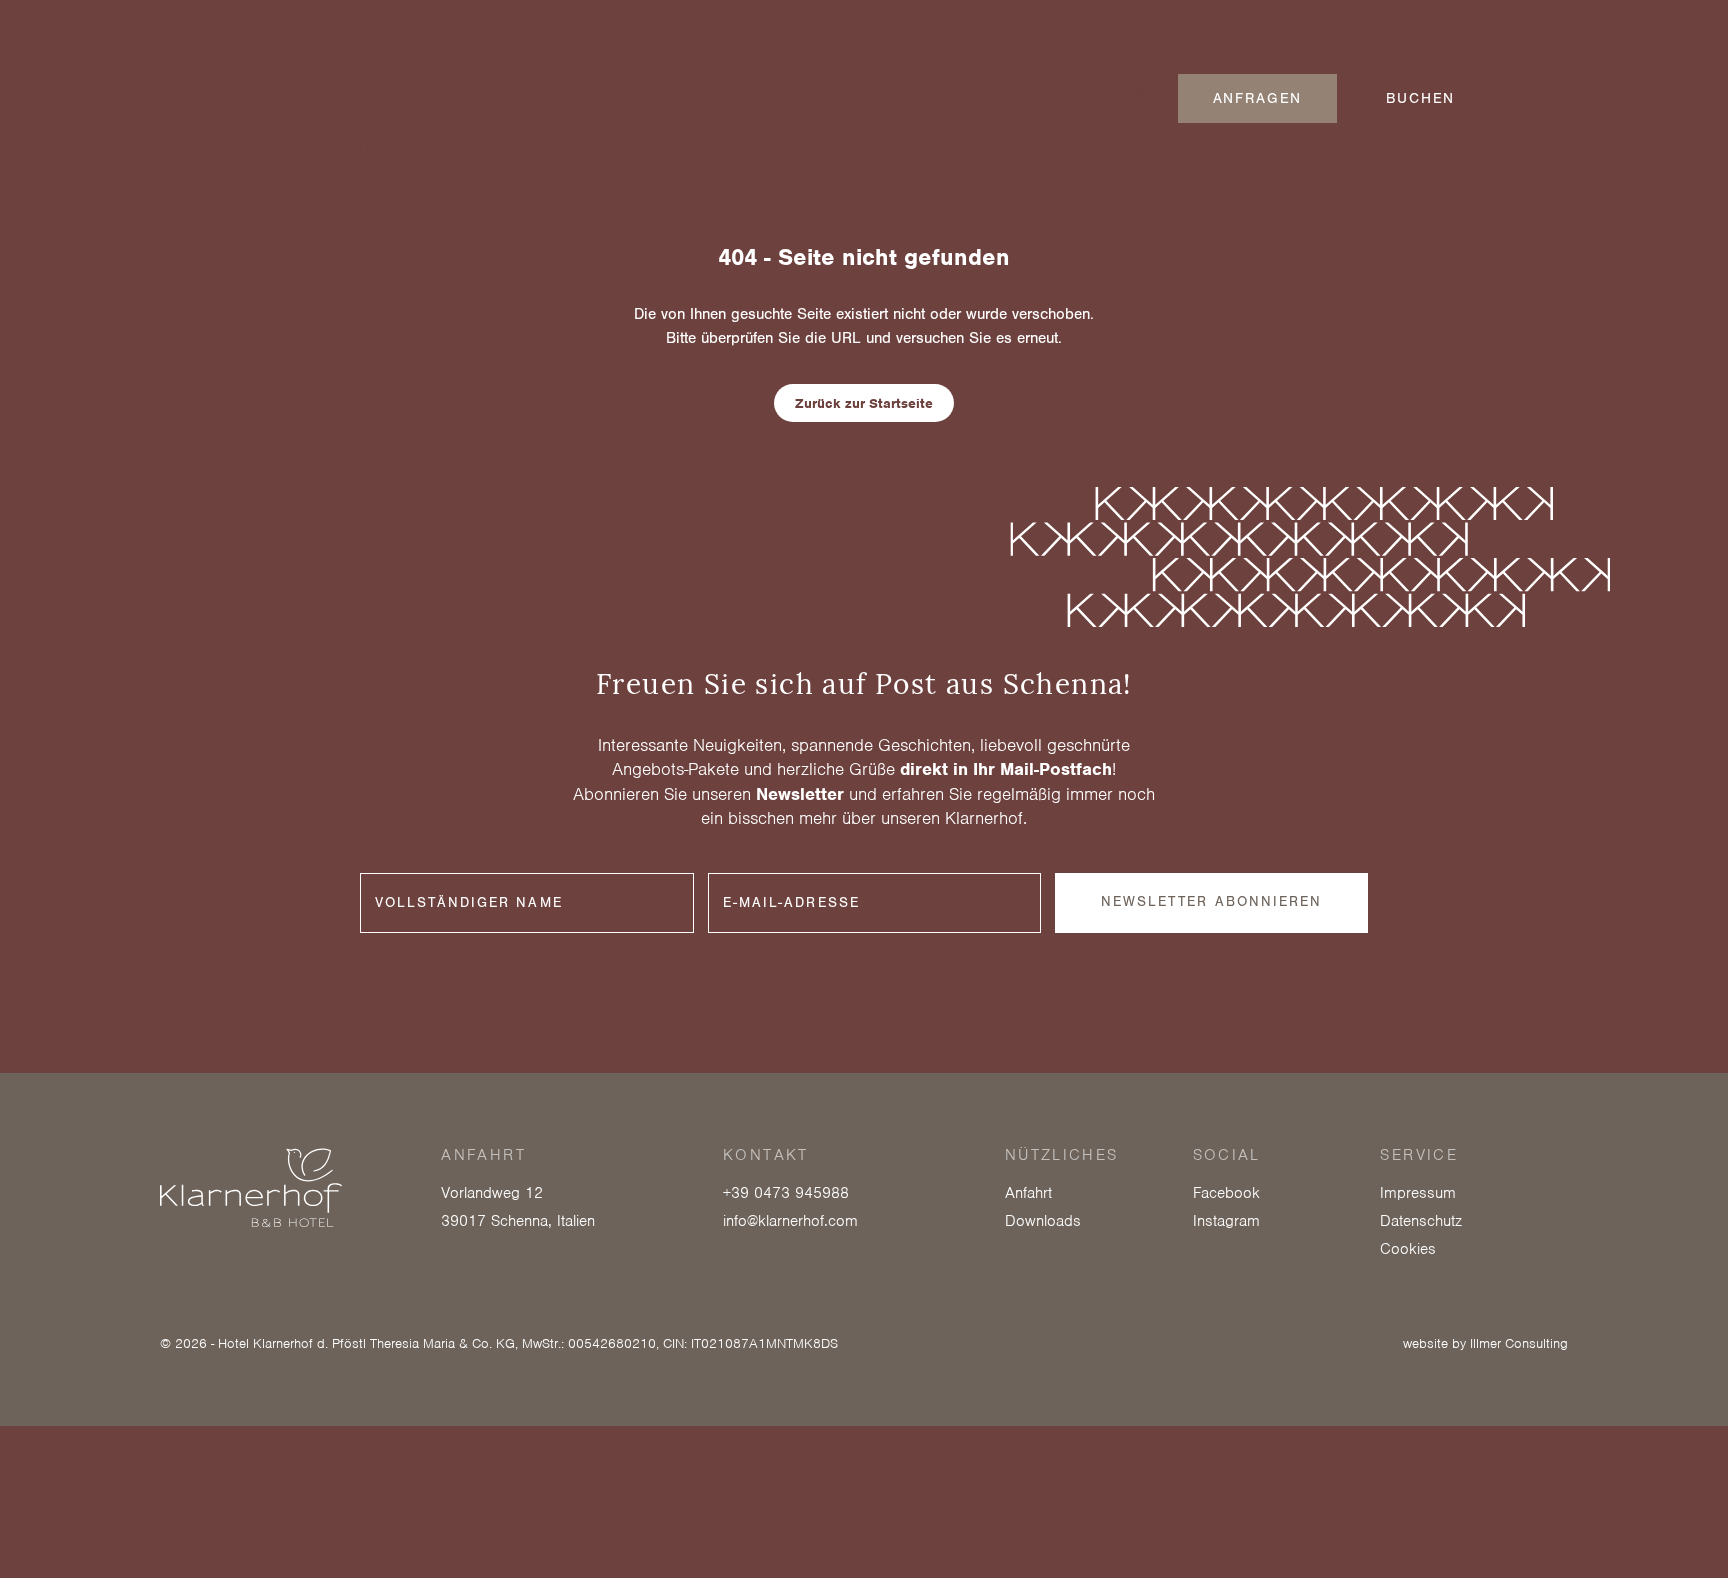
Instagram (1226, 1221)
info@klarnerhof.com (790, 1221)
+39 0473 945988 (786, 1193)
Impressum (1418, 1193)
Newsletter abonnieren (1212, 902)
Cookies (1408, 1249)
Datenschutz (1421, 1221)
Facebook (1226, 1193)
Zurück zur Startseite (864, 403)
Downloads (1043, 1221)
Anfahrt (1028, 1193)
